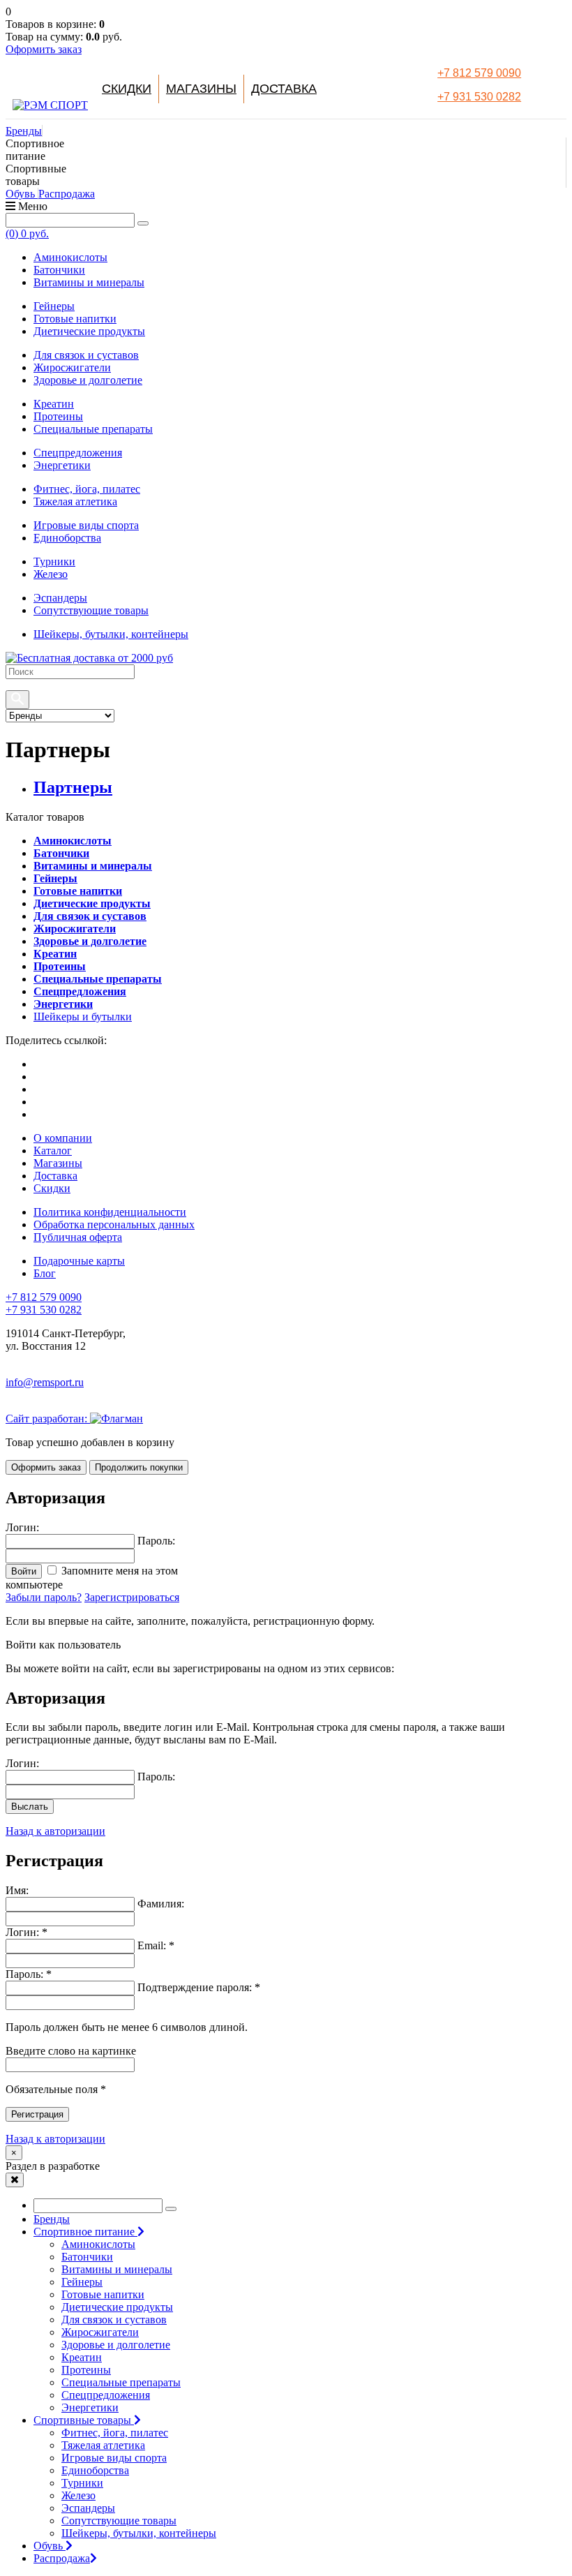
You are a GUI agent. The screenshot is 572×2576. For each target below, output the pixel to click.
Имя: (17, 1890)
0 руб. (27, 233)
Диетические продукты (89, 331)
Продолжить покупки (139, 1467)
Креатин (54, 404)
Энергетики (62, 465)
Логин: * (27, 1932)
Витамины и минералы (89, 282)
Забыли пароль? (44, 1597)
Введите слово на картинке (71, 2051)
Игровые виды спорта (86, 525)
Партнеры (73, 787)
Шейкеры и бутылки (83, 1017)
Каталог (53, 1151)
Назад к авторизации (55, 1831)
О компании (63, 1138)
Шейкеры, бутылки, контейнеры (111, 634)
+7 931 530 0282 (479, 97)
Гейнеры (54, 306)
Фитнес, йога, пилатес (87, 489)
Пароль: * (29, 1974)
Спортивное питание (85, 2232)
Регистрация (37, 2114)
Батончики (59, 270)
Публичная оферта (78, 1237)
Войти (24, 1571)
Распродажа (67, 194)
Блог (45, 1273)
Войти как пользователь (63, 1645)
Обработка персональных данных (114, 1224)
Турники (54, 561)
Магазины (201, 89)
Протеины (58, 416)
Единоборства (67, 538)
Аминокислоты (70, 257)
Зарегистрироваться (132, 1597)
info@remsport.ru (45, 1382)
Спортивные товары (84, 2420)
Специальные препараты (93, 429)
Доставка (284, 89)
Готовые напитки (75, 319)
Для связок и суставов (86, 355)
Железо (51, 574)
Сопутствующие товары (91, 610)
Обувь (22, 194)
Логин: (22, 1763)
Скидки (127, 89)
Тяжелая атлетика (75, 501)
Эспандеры (60, 598)
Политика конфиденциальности (110, 1212)
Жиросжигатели (72, 367)
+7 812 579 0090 (479, 73)
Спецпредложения (78, 453)
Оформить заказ (44, 49)
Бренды (24, 131)
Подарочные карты (79, 1261)
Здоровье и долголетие (88, 380)
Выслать (30, 1807)
